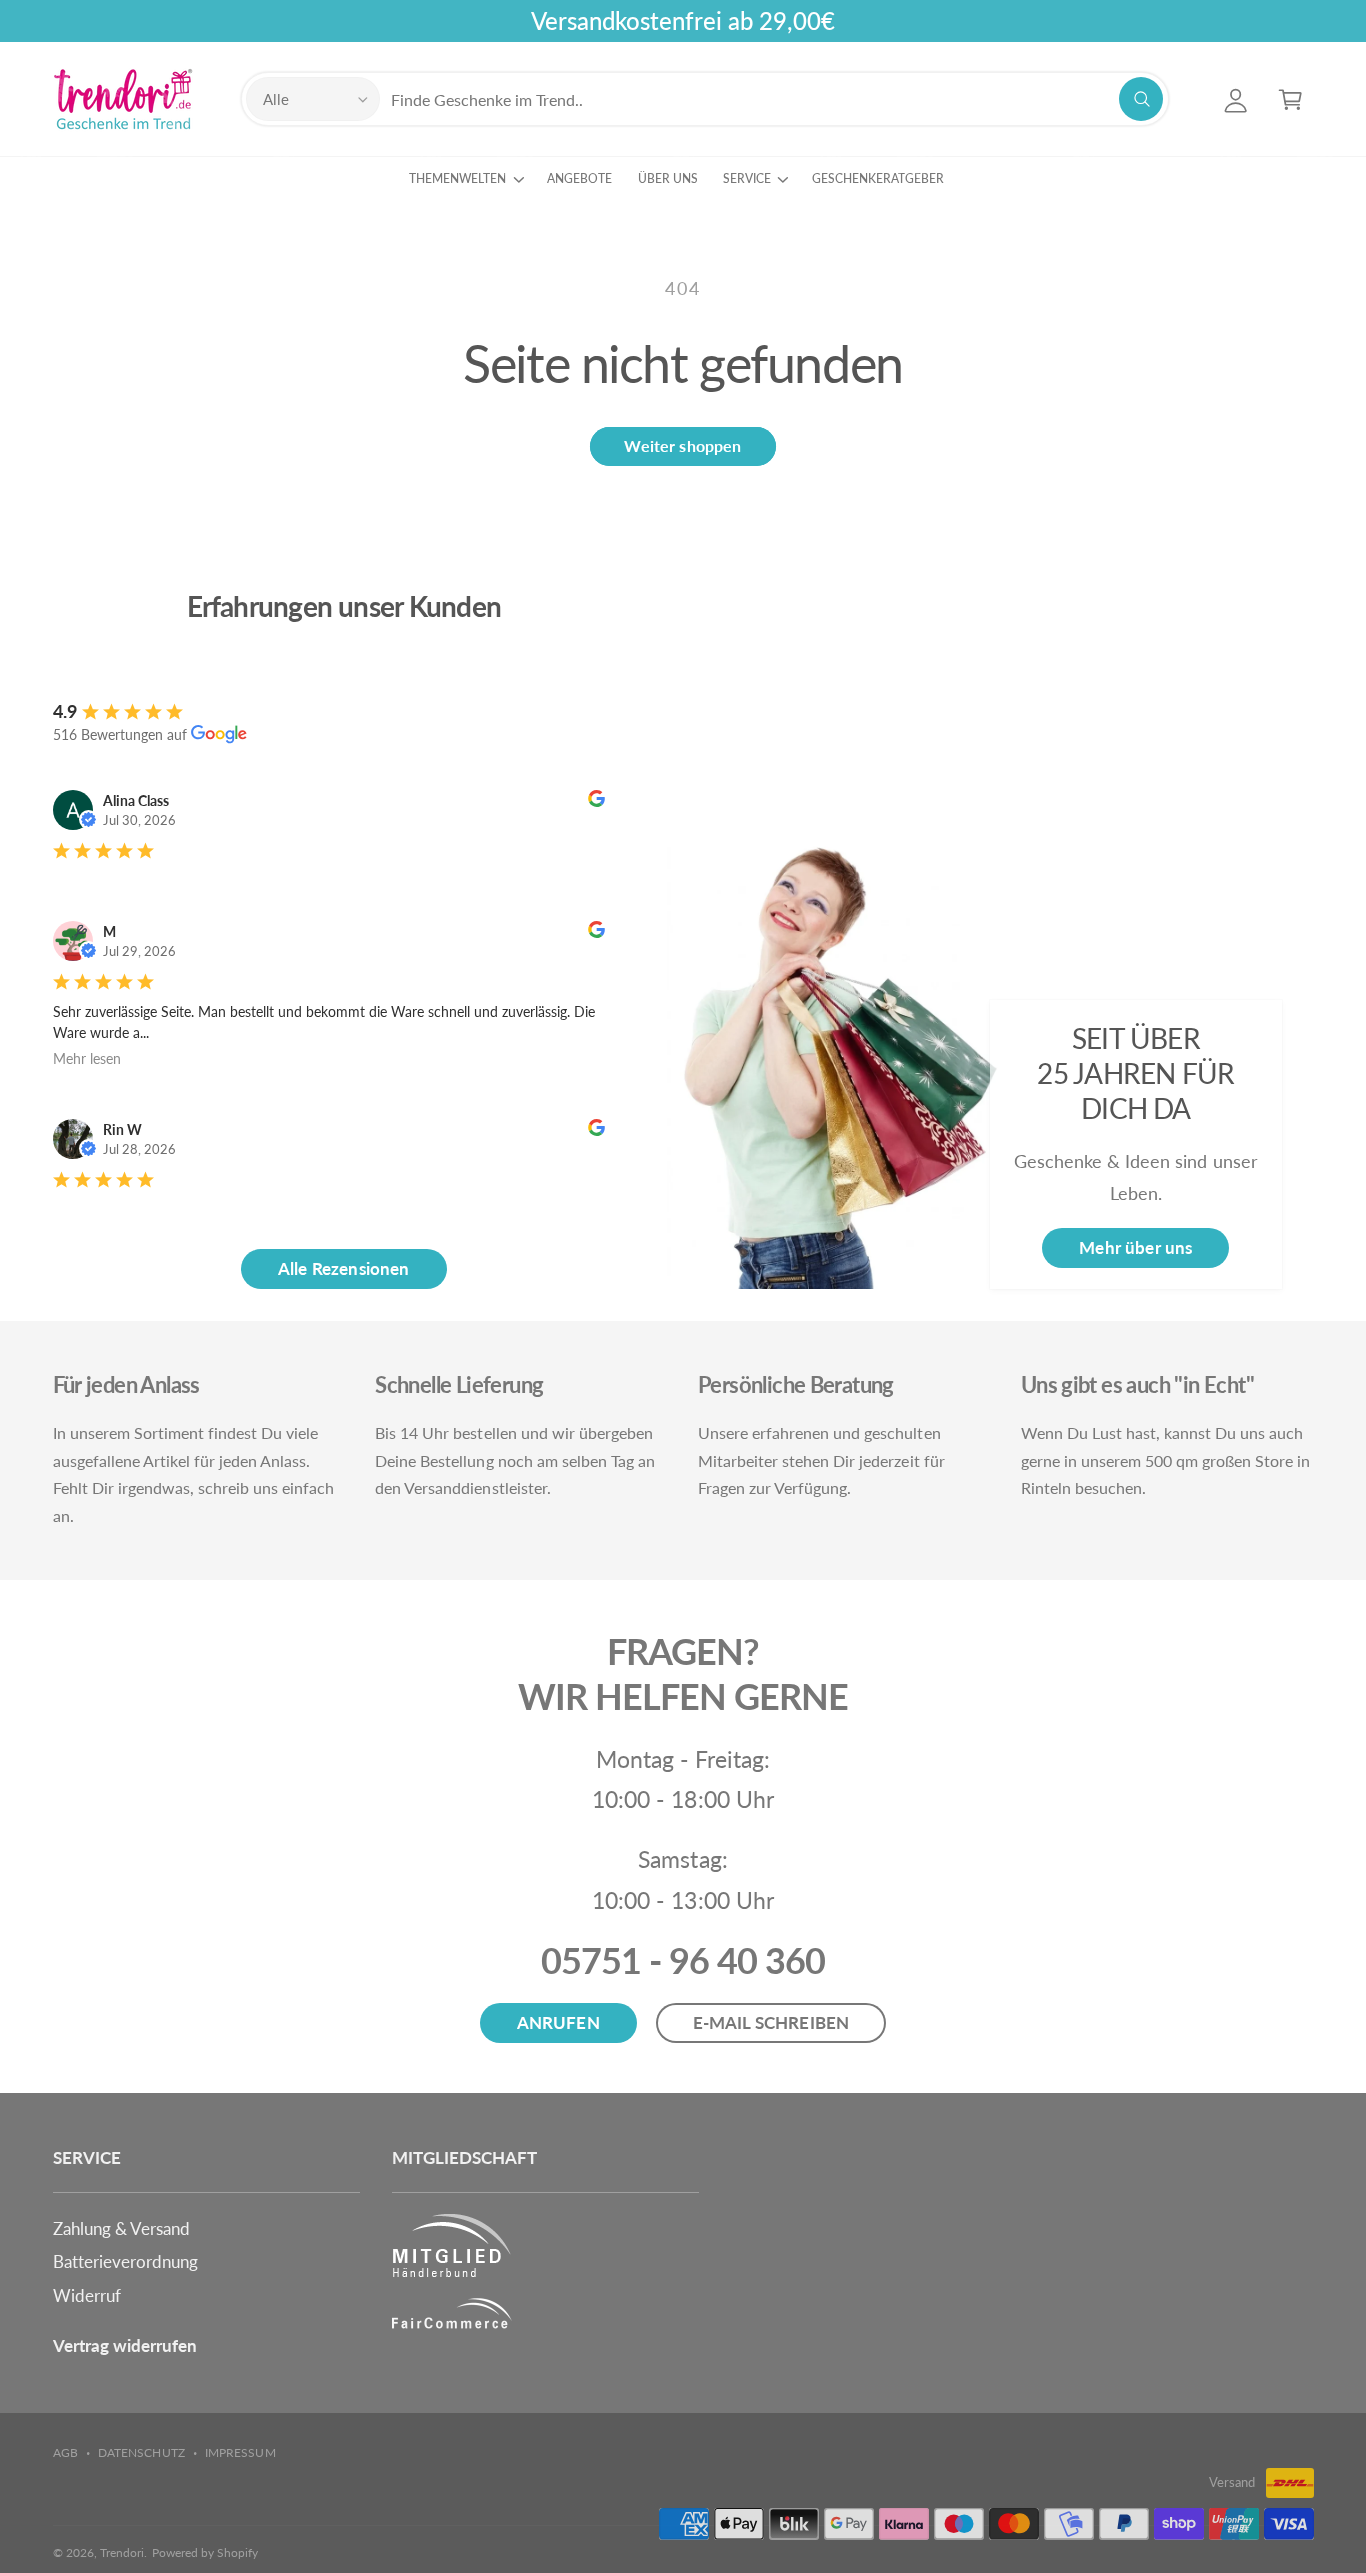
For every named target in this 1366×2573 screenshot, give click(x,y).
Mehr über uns (1135, 1247)
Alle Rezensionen (344, 1268)
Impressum (240, 2452)
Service (747, 178)
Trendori (122, 2552)
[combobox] (776, 99)
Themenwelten (457, 178)
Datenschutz (141, 2452)
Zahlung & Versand (121, 2228)
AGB (65, 2452)
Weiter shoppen (682, 445)
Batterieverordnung (125, 2261)
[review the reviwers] (596, 801)
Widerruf (87, 2295)
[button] (1290, 99)
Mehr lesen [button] (87, 1058)
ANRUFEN (558, 2022)
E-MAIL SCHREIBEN (771, 2022)
